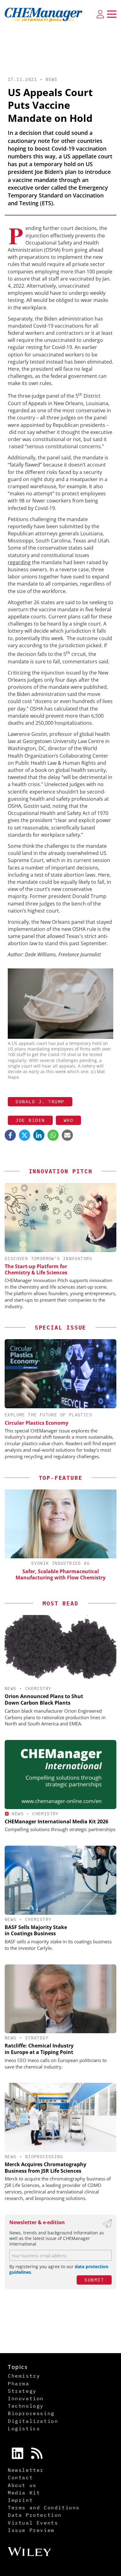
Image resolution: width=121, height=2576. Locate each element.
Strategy (37, 2038)
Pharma (19, 2383)
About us (22, 2485)
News (52, 79)
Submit (94, 2280)
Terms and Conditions (44, 2507)
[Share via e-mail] (67, 1135)
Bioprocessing (44, 2157)
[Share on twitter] (25, 1135)
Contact (20, 2477)
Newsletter (26, 2470)
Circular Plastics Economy (36, 1423)
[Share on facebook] (10, 1135)
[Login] (100, 14)
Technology (26, 2406)
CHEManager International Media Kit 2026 (56, 1821)
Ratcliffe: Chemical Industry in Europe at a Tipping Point (39, 2049)
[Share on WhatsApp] (53, 1135)
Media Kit (24, 2493)
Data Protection (35, 2515)
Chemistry (38, 1689)
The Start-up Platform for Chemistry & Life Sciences (36, 1269)
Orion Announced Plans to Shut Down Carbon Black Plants (44, 1700)
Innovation (26, 2398)
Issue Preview (31, 2530)
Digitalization (33, 2421)
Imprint (20, 2500)
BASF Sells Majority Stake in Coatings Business (36, 1930)
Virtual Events (33, 2523)
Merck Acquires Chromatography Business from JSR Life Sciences (45, 2168)
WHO (69, 1120)
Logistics (24, 2428)
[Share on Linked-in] (39, 1135)
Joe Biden (30, 1120)
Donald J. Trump (40, 1102)
